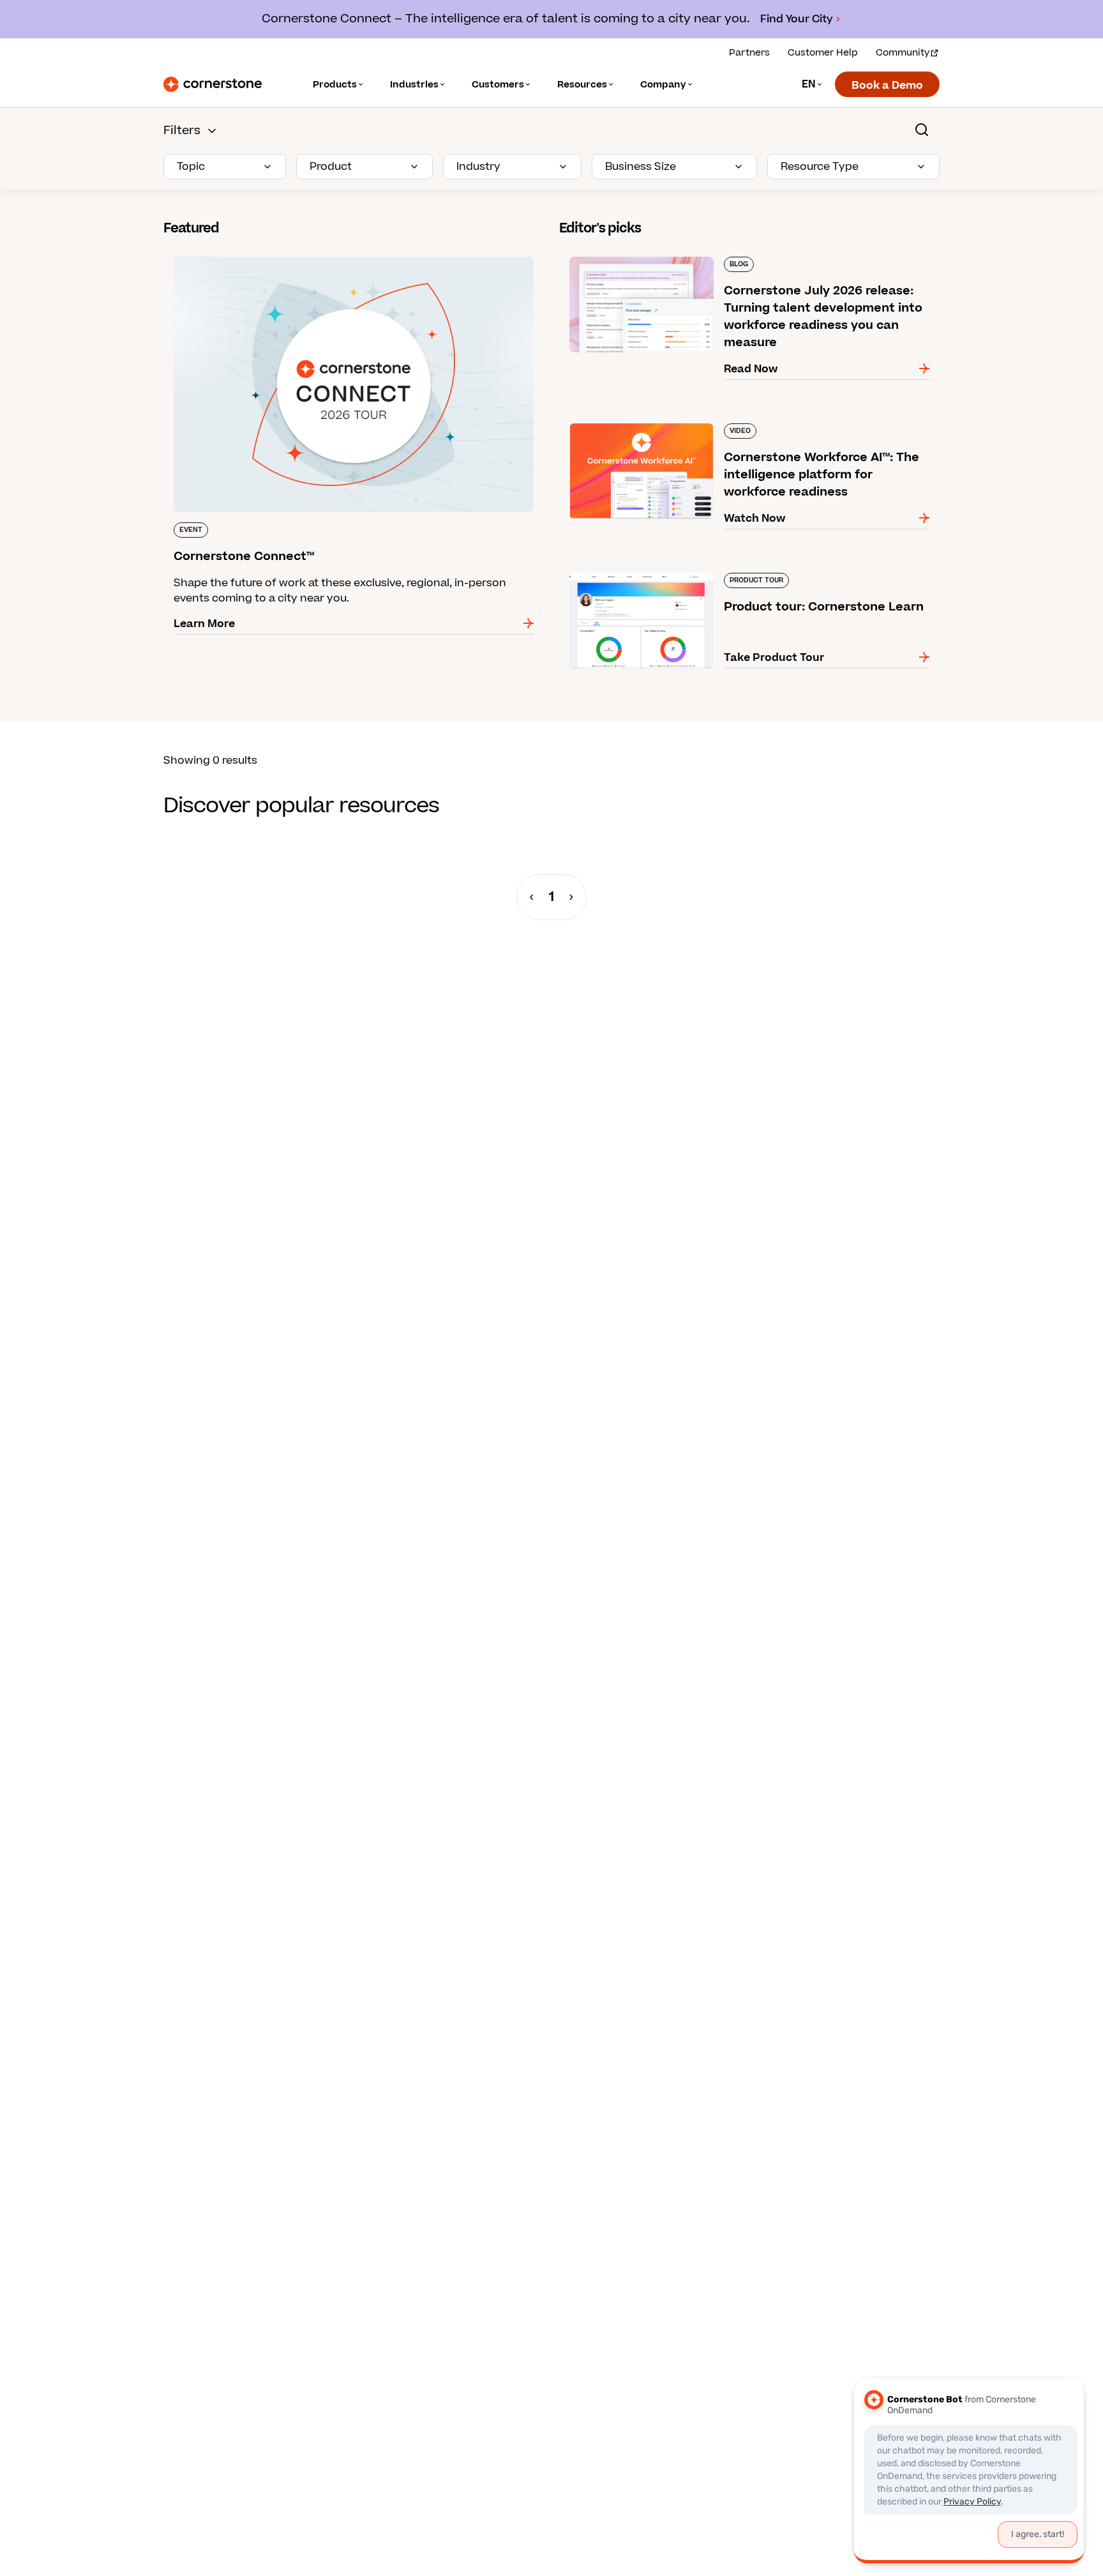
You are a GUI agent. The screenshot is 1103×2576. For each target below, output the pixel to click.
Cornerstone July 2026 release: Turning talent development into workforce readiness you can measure (727, 262)
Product (331, 167)
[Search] (922, 130)
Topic (191, 167)
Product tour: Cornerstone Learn (646, 570)
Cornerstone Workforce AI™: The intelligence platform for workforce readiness (739, 428)
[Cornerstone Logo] (213, 84)
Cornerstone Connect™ (225, 254)
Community (903, 53)
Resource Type (820, 167)
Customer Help (823, 53)
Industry (478, 167)
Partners (749, 53)
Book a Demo (887, 86)
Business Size (641, 167)
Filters (182, 131)
